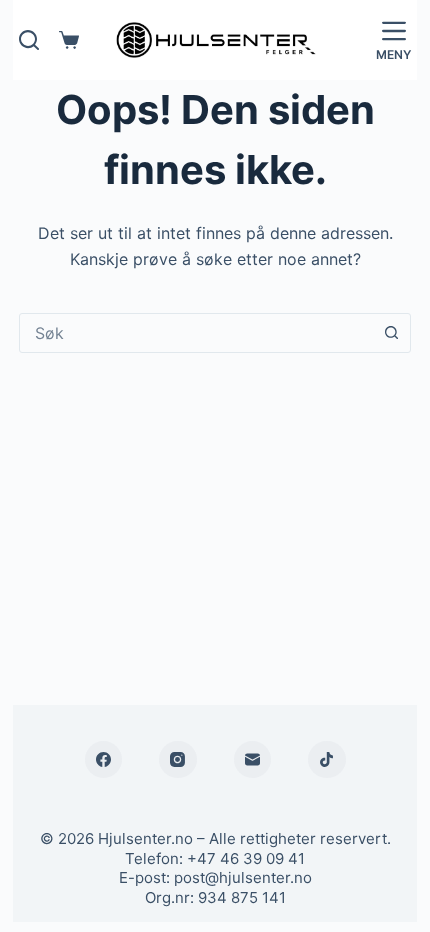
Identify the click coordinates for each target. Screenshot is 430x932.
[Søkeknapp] (391, 333)
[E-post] (253, 760)
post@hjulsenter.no (243, 877)
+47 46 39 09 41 (246, 858)
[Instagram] (178, 760)
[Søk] (29, 40)
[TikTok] (327, 760)
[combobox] (196, 333)
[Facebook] (104, 760)
